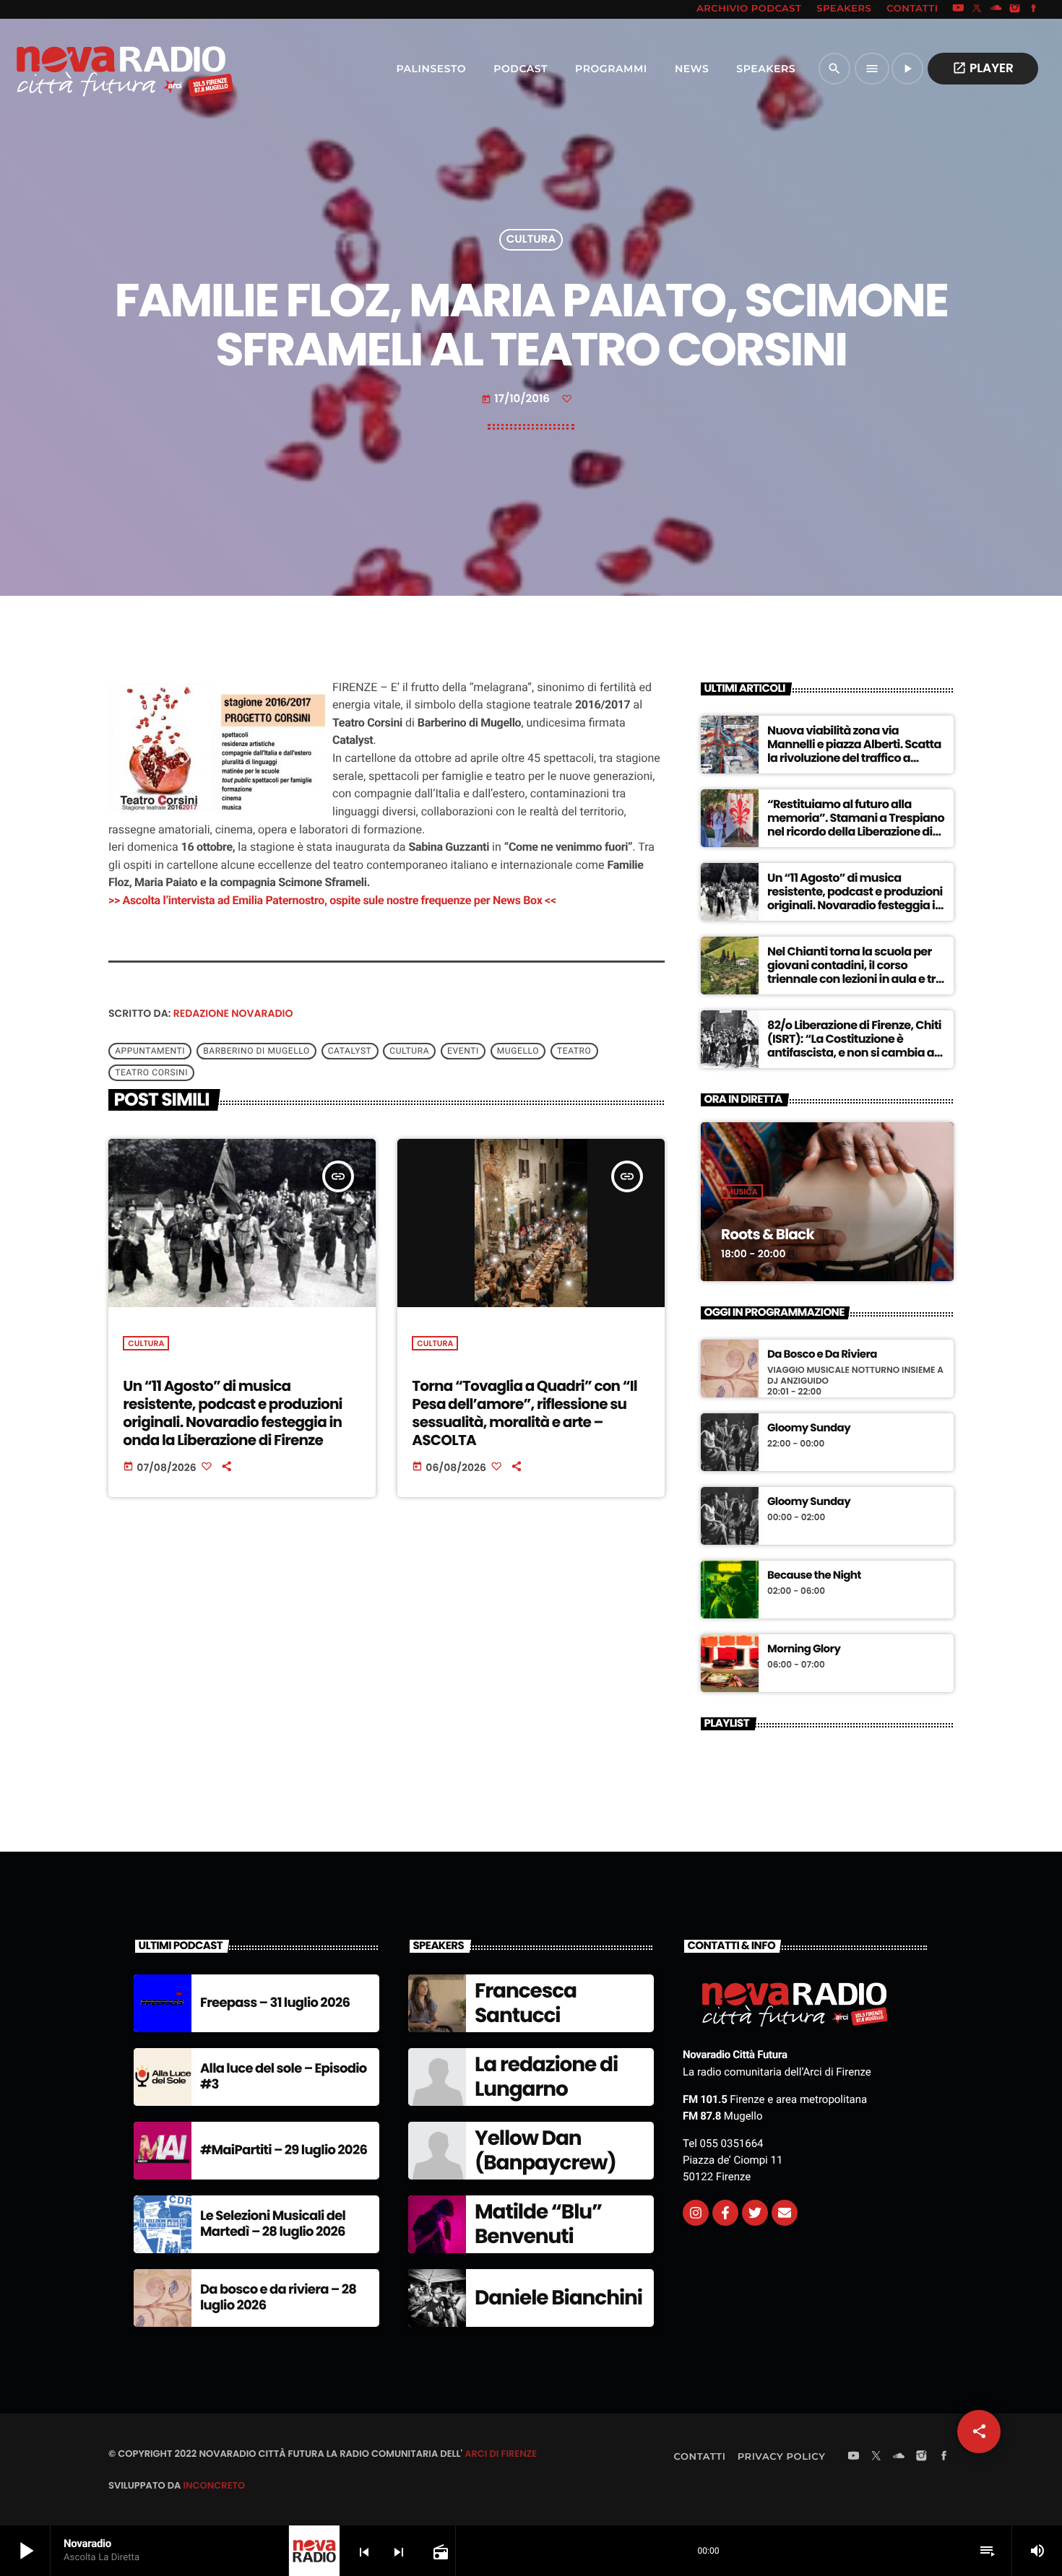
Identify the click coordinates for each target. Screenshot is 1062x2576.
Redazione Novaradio (233, 1013)
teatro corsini (151, 1072)
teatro (574, 1051)
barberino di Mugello (256, 1051)
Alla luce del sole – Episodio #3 (284, 2077)
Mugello (518, 1051)
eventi (463, 1051)
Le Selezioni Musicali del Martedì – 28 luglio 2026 (273, 2224)
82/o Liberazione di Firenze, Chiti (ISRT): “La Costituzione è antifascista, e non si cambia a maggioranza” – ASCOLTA (854, 1046)
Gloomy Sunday (809, 1428)
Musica (742, 1192)
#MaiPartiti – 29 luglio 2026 (284, 2150)
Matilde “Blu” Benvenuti (538, 2224)
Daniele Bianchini (558, 2298)
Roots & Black (768, 1234)
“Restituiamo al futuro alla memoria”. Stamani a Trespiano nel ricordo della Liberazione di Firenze (856, 825)
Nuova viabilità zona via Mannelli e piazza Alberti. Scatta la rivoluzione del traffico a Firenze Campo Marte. (854, 751)
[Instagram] (1015, 9)
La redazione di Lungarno (546, 2077)
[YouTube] (958, 9)
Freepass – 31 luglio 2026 (275, 2003)
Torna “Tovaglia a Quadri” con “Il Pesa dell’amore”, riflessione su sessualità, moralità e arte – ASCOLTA (524, 1413)
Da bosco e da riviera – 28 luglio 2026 (278, 2298)
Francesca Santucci (526, 2003)
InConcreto (214, 2485)
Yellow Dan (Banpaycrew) (545, 2150)
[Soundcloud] (996, 9)
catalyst (350, 1051)
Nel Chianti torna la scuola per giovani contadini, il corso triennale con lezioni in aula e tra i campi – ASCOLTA (855, 972)
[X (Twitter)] (977, 9)
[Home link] (93, 69)
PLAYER (983, 68)
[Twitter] (755, 2213)
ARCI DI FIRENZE (501, 2454)
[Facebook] (1034, 9)
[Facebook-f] (725, 2213)
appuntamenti (150, 1051)
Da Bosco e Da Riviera (822, 1355)
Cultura (531, 240)
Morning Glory (804, 1649)
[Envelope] (785, 2213)
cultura (409, 1051)
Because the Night (814, 1576)
